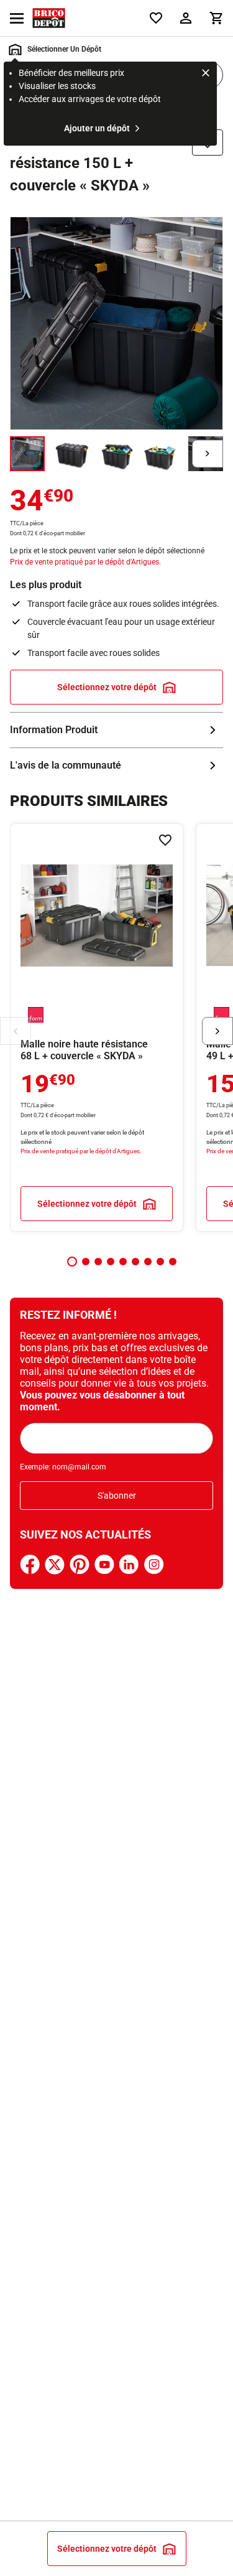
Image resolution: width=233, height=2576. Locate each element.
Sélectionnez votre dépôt (107, 687)
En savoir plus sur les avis (116, 766)
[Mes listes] (156, 18)
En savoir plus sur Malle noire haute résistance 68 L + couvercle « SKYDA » (97, 1028)
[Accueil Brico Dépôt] (49, 18)
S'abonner (117, 1496)
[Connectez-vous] (186, 18)
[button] (72, 1262)
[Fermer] (206, 75)
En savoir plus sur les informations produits (116, 730)
